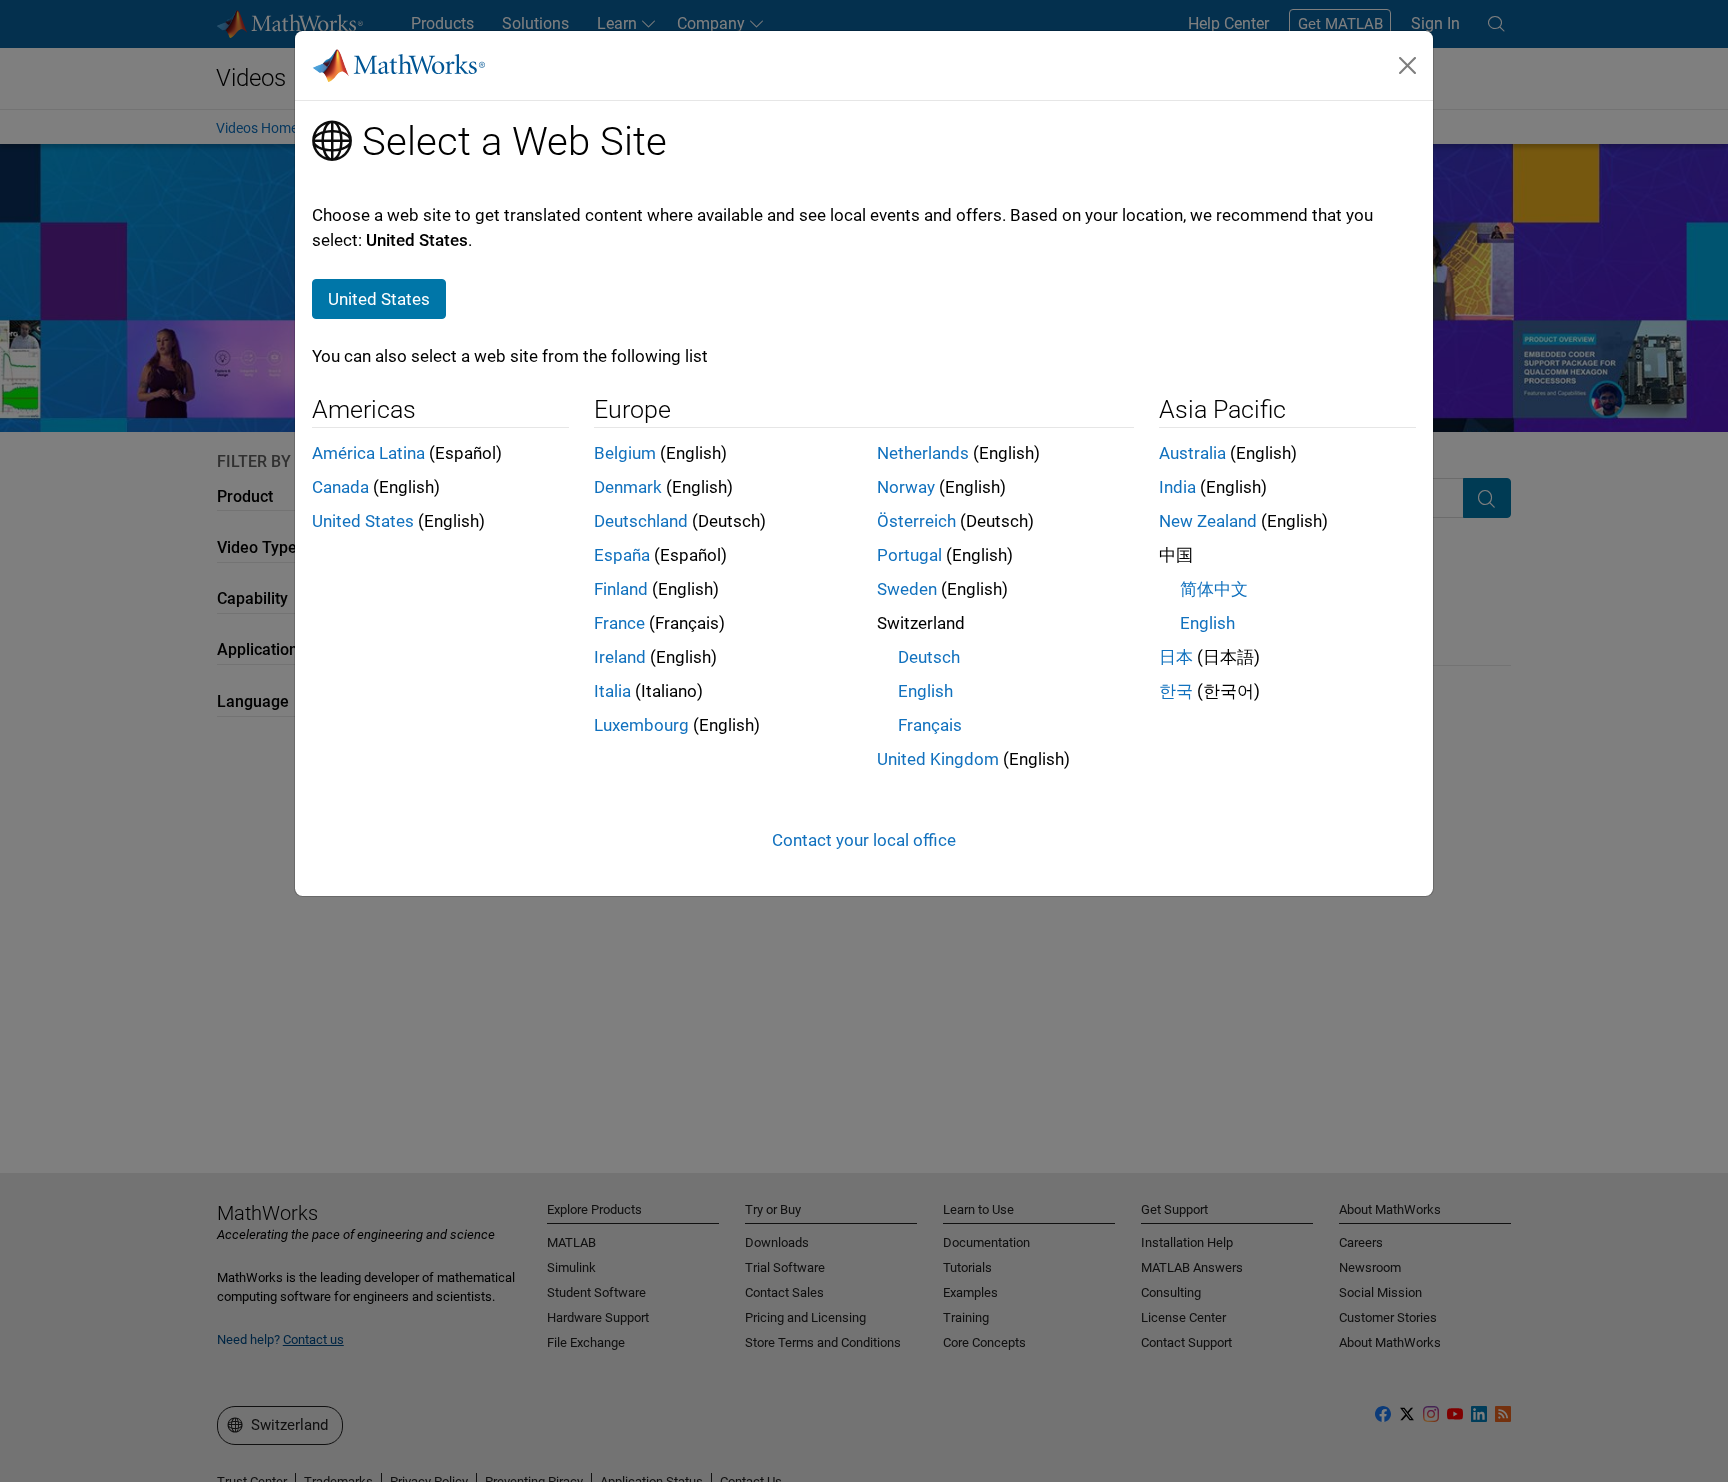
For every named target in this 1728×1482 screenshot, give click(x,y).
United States (363, 521)
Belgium (625, 453)
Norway (906, 487)
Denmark (628, 487)
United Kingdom (938, 759)
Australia (1192, 453)
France (619, 623)
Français (930, 725)
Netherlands (923, 453)
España (622, 555)
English (925, 691)
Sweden (907, 589)
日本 (1176, 657)
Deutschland (641, 521)
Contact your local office (864, 840)
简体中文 (1214, 589)
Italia (612, 691)
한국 (1176, 691)
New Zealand (1208, 521)
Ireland (620, 657)
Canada (340, 487)
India (1177, 487)
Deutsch (929, 657)
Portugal (909, 555)
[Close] (1408, 65)
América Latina (368, 453)
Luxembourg (641, 725)
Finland (621, 589)
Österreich (916, 521)
